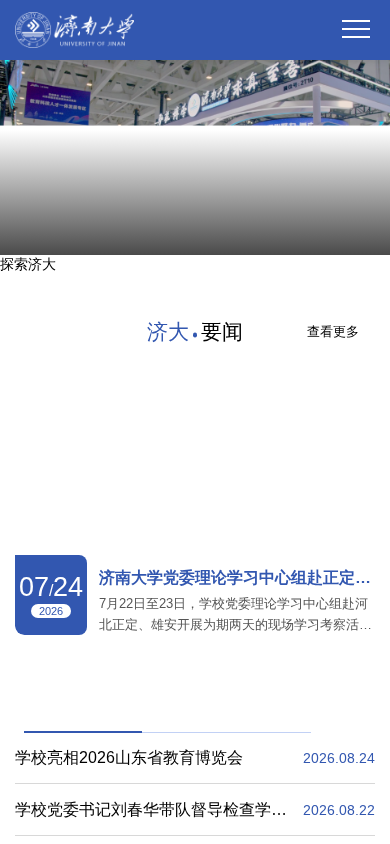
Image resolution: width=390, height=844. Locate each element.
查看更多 (333, 297)
